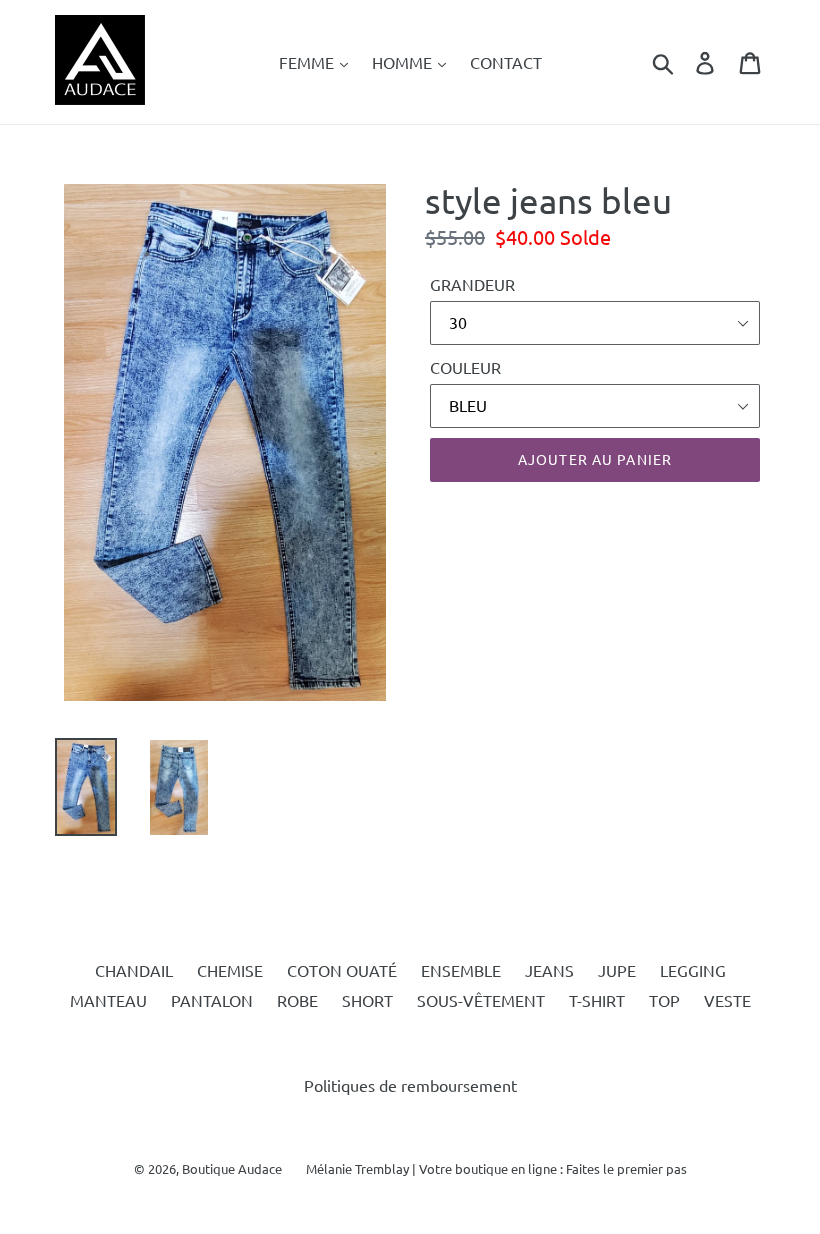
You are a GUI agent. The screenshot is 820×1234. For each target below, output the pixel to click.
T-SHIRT (597, 1000)
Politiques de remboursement (410, 1085)
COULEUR (465, 367)
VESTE (727, 1000)
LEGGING (693, 970)
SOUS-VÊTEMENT (481, 1000)
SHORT (367, 1000)
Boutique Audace (232, 1168)
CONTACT (506, 62)
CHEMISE (230, 970)
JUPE (617, 970)
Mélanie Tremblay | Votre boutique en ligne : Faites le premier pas (496, 1168)
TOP (664, 1000)
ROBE (297, 1000)
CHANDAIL (134, 970)
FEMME (308, 62)
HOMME (404, 62)
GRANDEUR (472, 284)
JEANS (549, 970)
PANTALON (212, 1000)
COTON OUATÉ (342, 970)
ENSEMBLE (461, 970)
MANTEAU (108, 1000)
